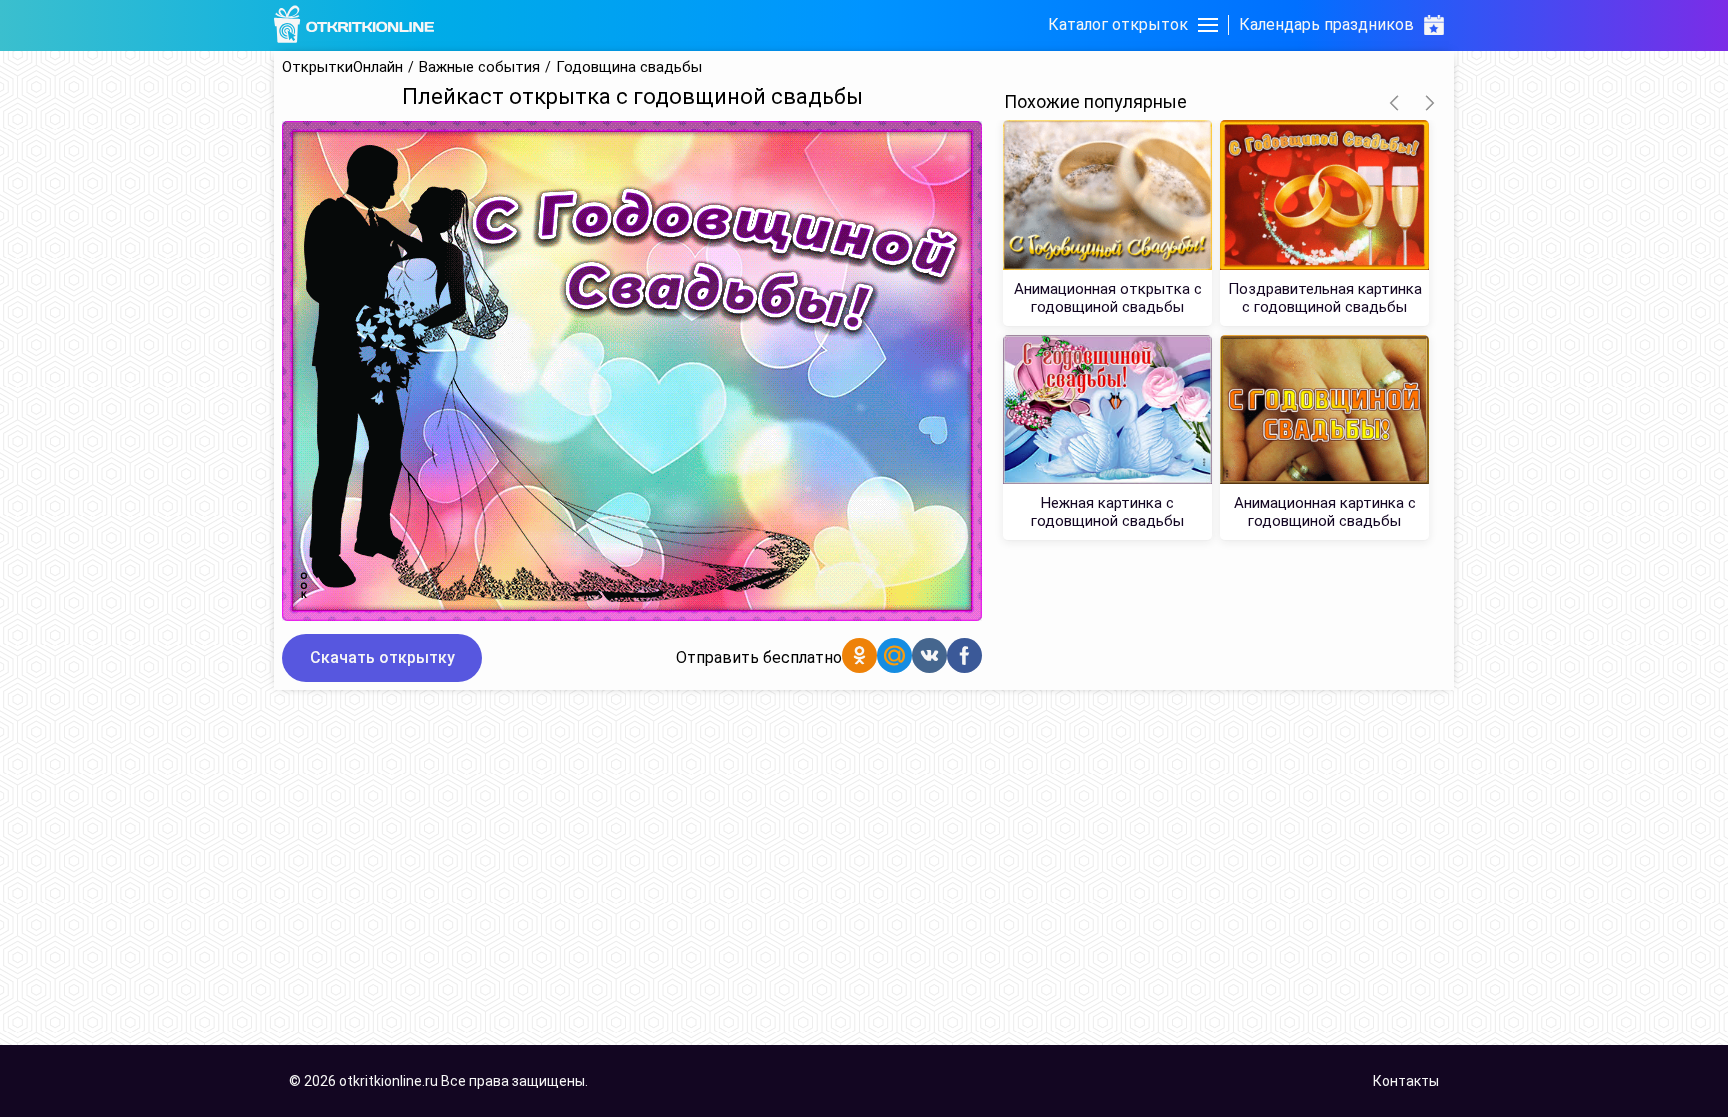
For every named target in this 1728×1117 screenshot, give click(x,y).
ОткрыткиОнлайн (342, 67)
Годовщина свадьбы (629, 67)
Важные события (479, 67)
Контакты (1406, 1081)
